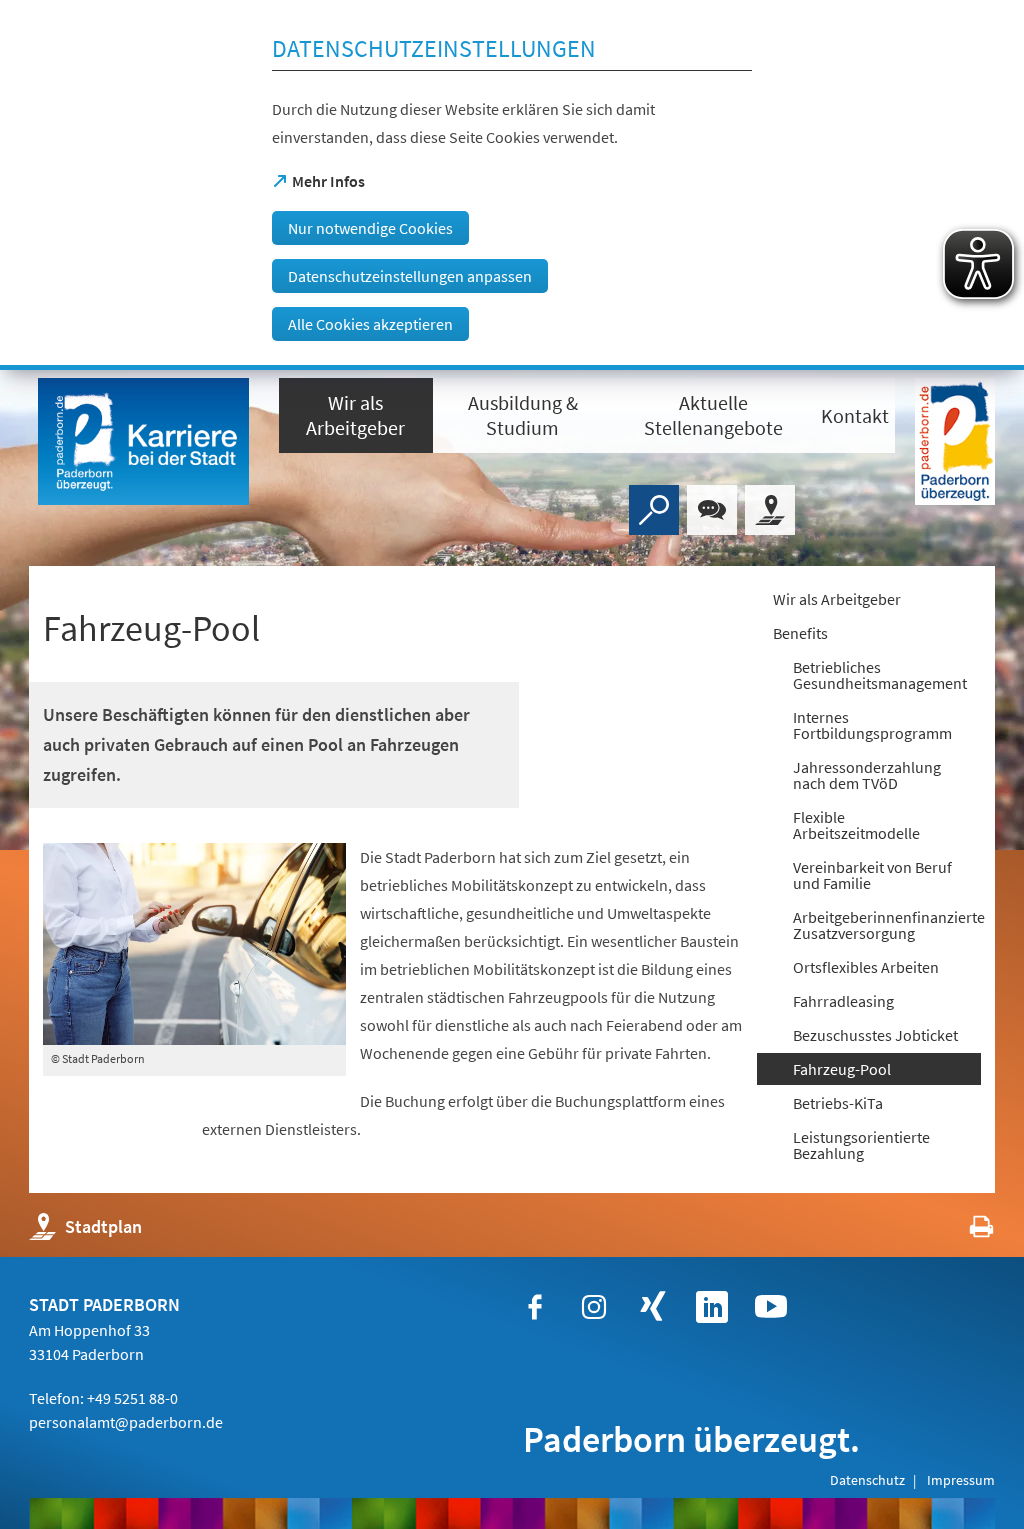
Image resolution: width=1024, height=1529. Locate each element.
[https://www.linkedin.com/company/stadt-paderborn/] (712, 1307)
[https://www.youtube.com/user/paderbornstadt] (771, 1307)
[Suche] (654, 510)
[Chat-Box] (712, 510)
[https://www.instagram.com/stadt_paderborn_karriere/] (594, 1307)
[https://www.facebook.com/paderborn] (535, 1307)
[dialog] (512, 185)
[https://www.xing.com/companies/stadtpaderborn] (653, 1307)
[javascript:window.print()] (963, 1231)
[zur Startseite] (144, 441)
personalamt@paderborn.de (126, 1422)
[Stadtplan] (770, 510)
